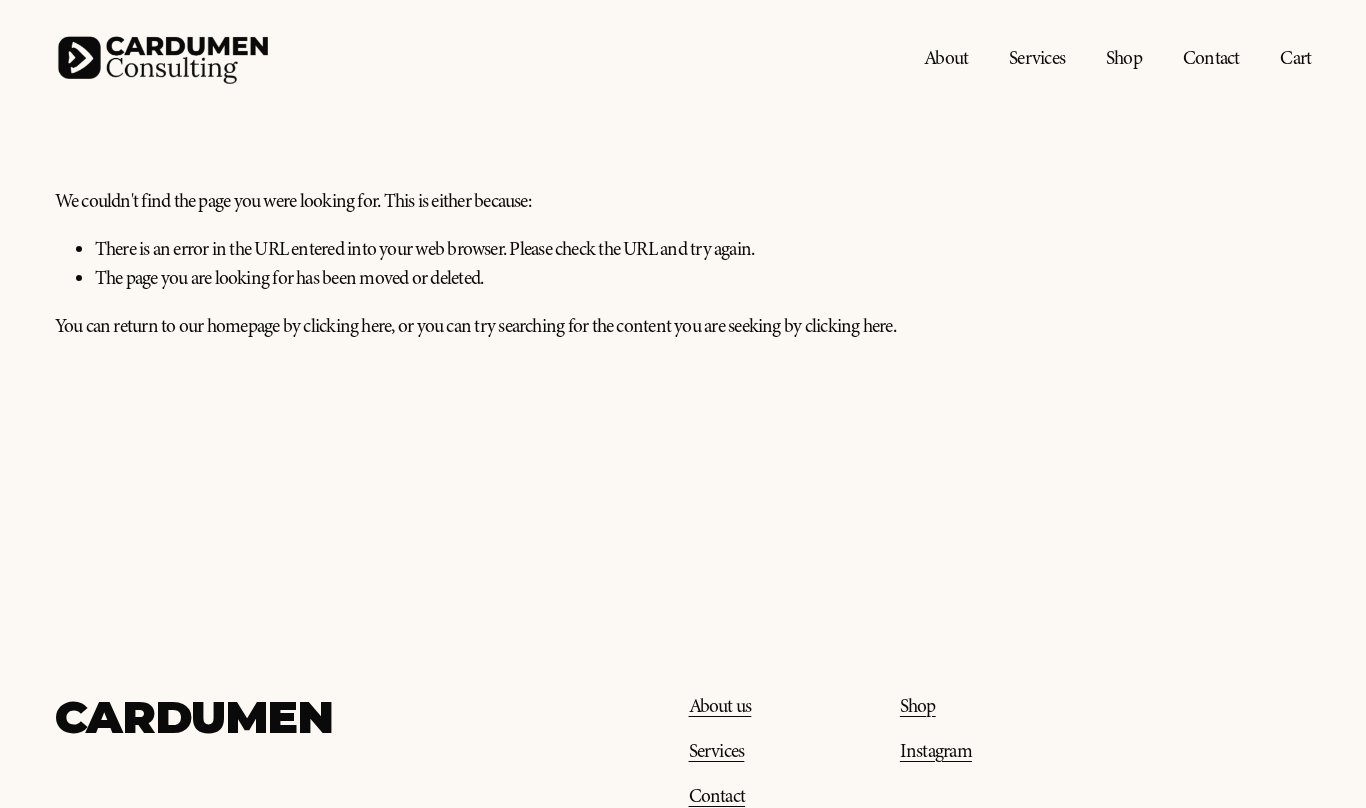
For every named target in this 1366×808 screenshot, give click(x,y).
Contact (1211, 58)
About (946, 58)
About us (720, 706)
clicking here (347, 326)
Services (1037, 58)
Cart (1295, 58)
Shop (1124, 58)
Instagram (936, 751)
